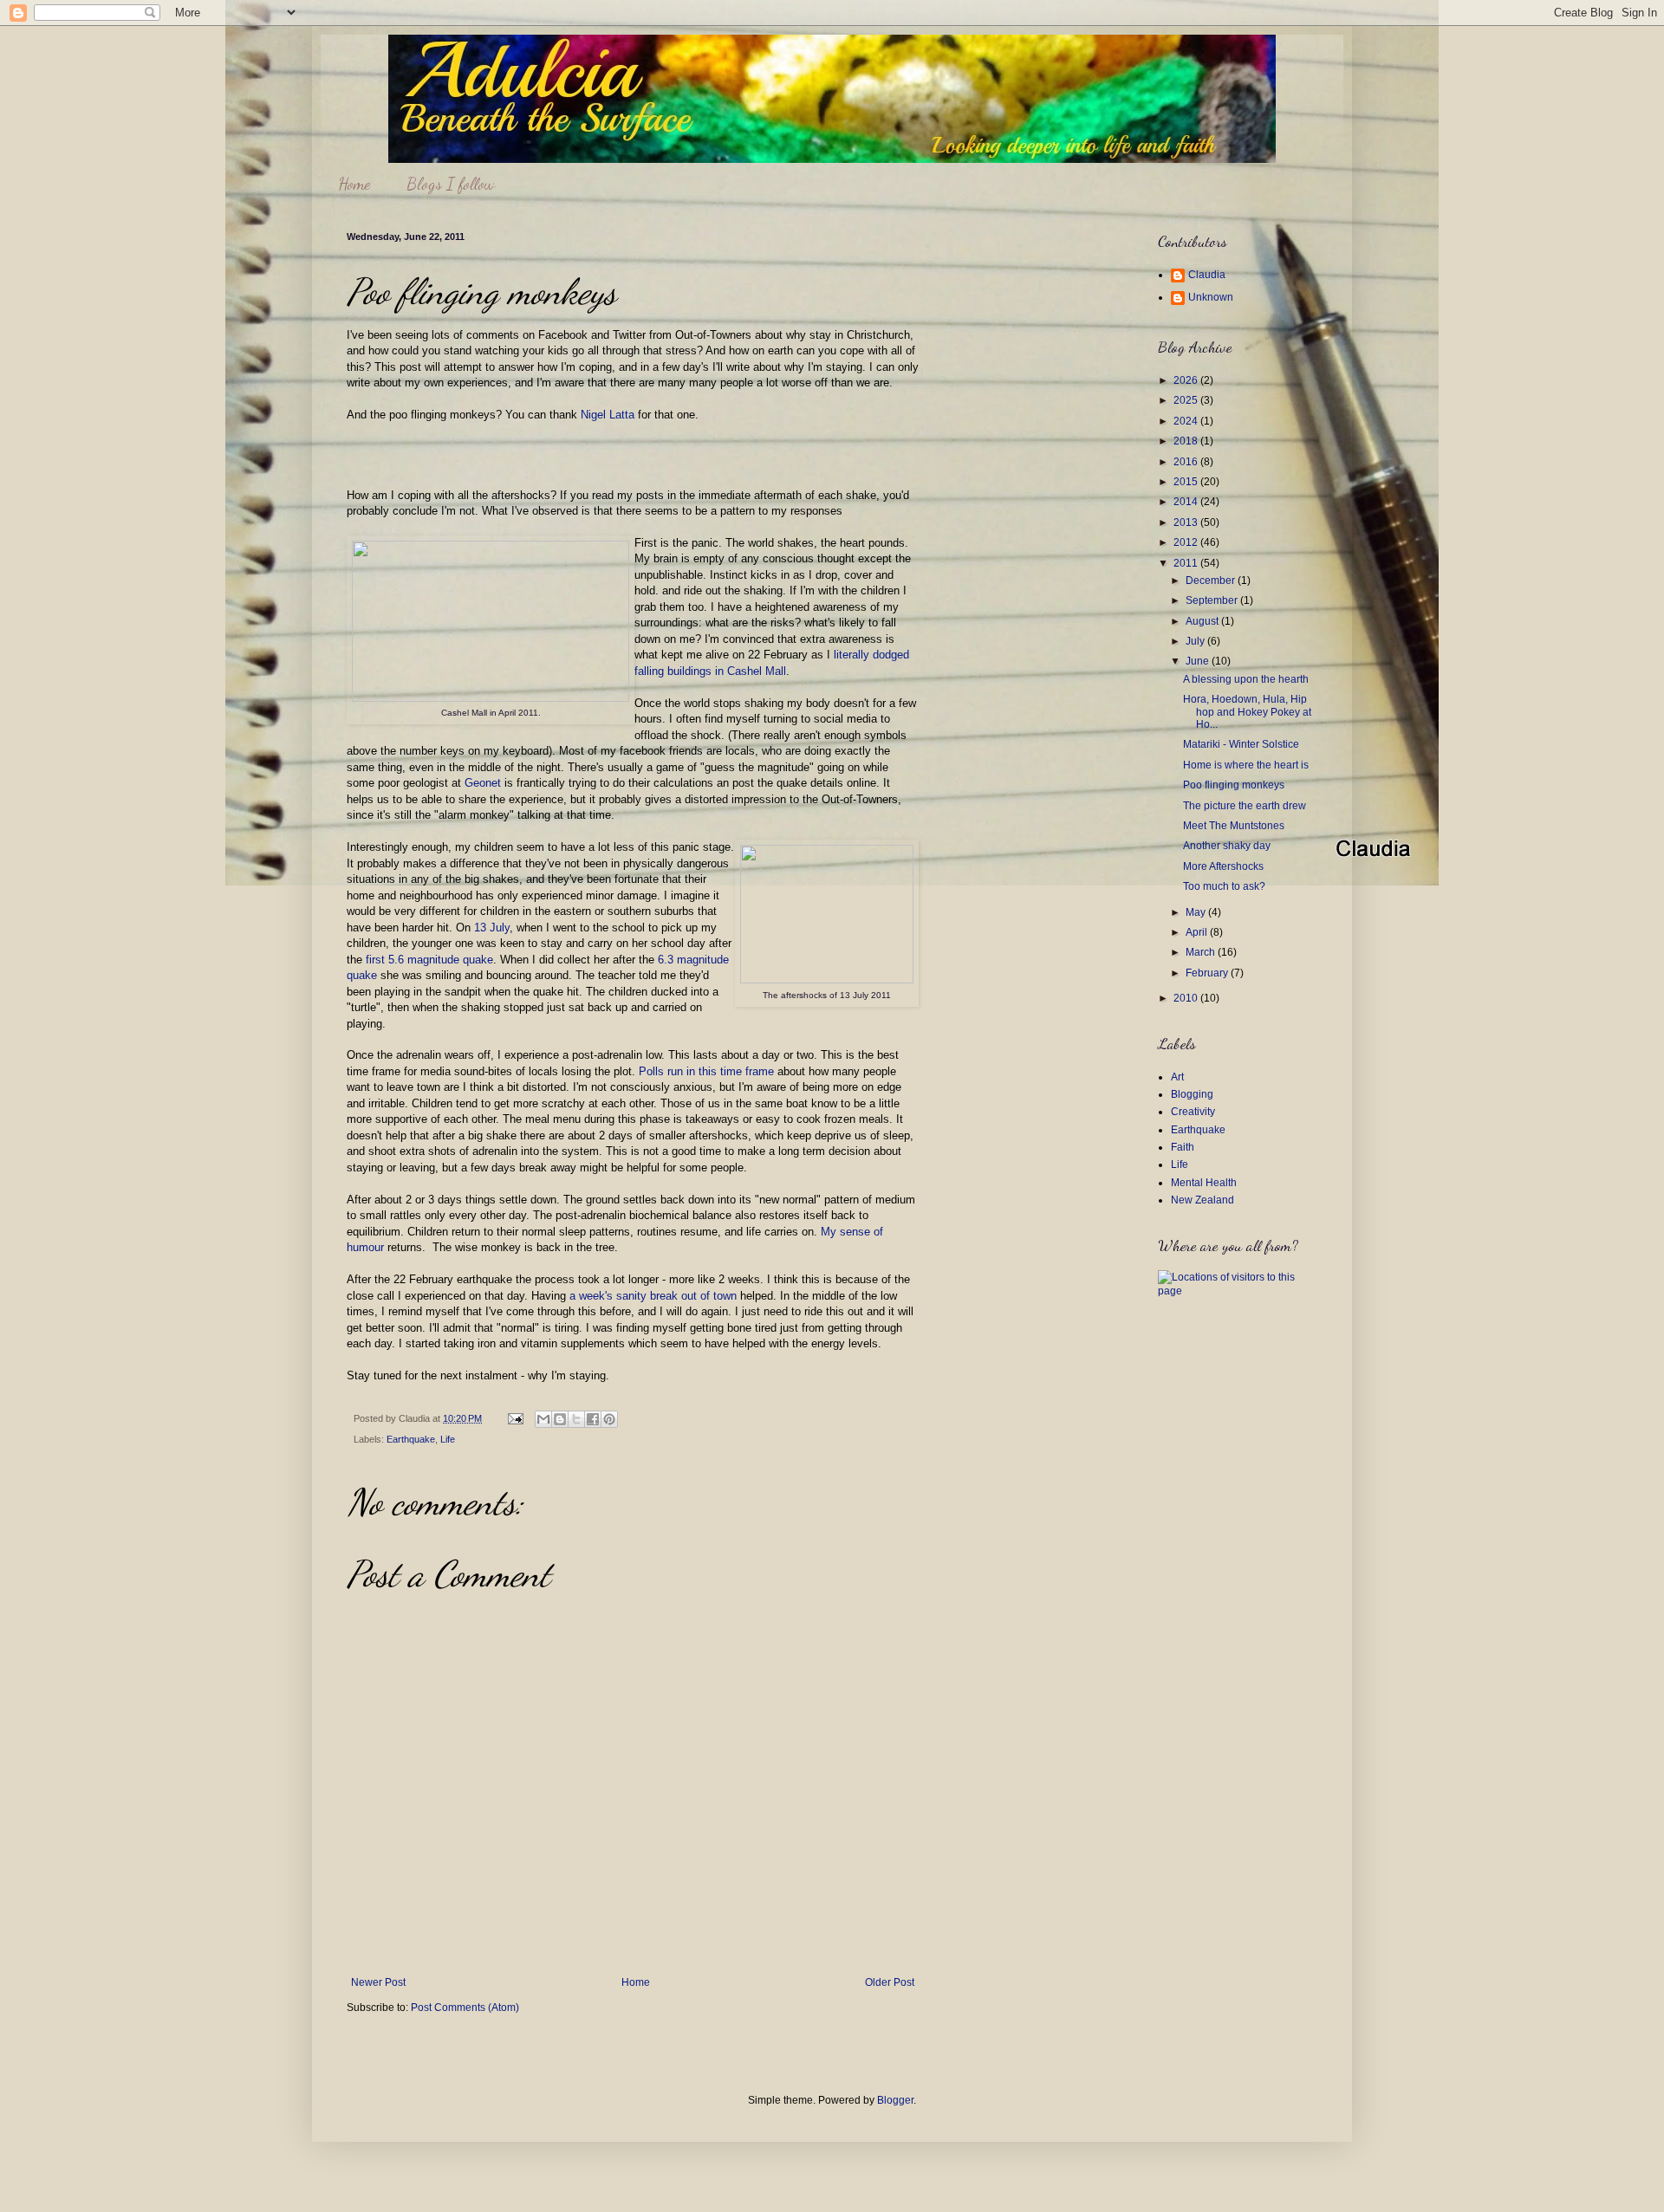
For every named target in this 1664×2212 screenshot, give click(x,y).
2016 (1187, 462)
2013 (1187, 522)
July (1196, 641)
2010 (1187, 998)
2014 (1187, 502)
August (1203, 621)
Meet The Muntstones (1234, 826)
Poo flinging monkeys (1234, 785)
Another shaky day (1227, 846)
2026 (1187, 380)
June (1199, 661)
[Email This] (543, 1419)
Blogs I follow (451, 184)
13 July (492, 928)
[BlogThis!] (560, 1419)
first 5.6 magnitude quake (429, 960)
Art (1177, 1077)
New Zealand (1202, 1200)
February (1208, 973)
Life (448, 1439)
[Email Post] (515, 1418)
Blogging (1192, 1094)
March (1202, 952)
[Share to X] (576, 1419)
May (1197, 912)
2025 (1187, 400)
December (1212, 581)
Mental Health (1204, 1183)
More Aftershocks (1223, 866)
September (1213, 600)
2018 (1187, 441)
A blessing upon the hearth (1246, 679)
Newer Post (378, 1982)
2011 (1187, 563)
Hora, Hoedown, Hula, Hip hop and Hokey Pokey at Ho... (1247, 712)
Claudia (1207, 275)
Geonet (483, 783)
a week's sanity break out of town (653, 1296)
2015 (1187, 482)
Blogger (895, 2100)
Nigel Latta (609, 415)
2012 (1187, 542)
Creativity (1193, 1112)
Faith (1183, 1147)
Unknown (1211, 297)
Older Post (890, 1982)
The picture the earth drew (1245, 806)
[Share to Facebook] (593, 1419)
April (1198, 932)
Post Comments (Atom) (465, 2008)
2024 (1187, 421)
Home (354, 184)
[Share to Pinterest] (609, 1419)
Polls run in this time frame (706, 1071)
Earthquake (411, 1439)
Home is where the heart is (1246, 765)
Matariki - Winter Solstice (1241, 744)
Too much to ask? (1224, 886)
